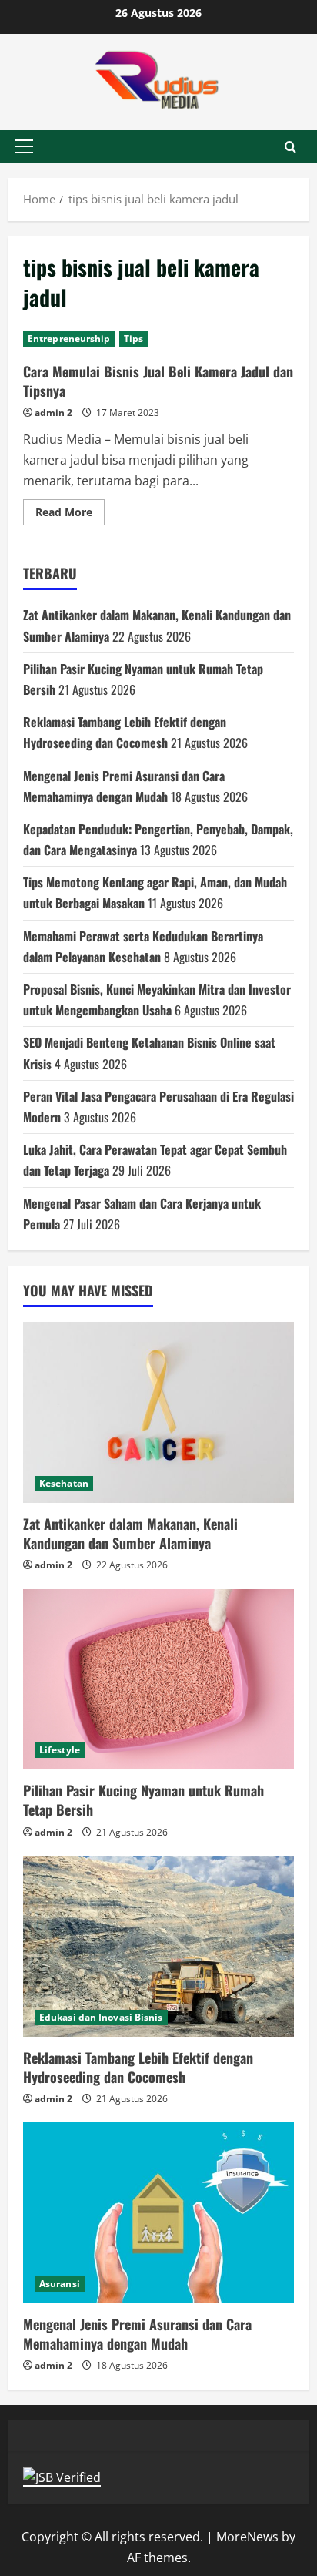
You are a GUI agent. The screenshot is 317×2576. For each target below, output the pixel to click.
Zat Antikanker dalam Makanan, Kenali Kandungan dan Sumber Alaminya (130, 1533)
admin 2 (53, 413)
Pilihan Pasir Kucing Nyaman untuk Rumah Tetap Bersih (143, 1800)
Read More (70, 515)
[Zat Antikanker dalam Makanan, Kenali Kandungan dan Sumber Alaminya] (158, 1412)
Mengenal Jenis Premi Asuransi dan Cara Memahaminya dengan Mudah (137, 2334)
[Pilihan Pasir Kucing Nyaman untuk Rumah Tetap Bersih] (158, 1680)
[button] (24, 146)
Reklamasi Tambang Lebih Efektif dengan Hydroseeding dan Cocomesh (138, 2067)
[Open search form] (290, 147)
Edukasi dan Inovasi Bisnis (101, 2017)
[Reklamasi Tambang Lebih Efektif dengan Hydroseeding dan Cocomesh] (158, 1946)
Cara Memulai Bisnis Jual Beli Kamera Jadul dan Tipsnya (158, 381)
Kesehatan (64, 1483)
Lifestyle (60, 1750)
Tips (133, 339)
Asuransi (60, 2284)
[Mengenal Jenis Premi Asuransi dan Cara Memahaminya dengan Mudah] (158, 2213)
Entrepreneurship (69, 339)
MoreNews (247, 2537)
